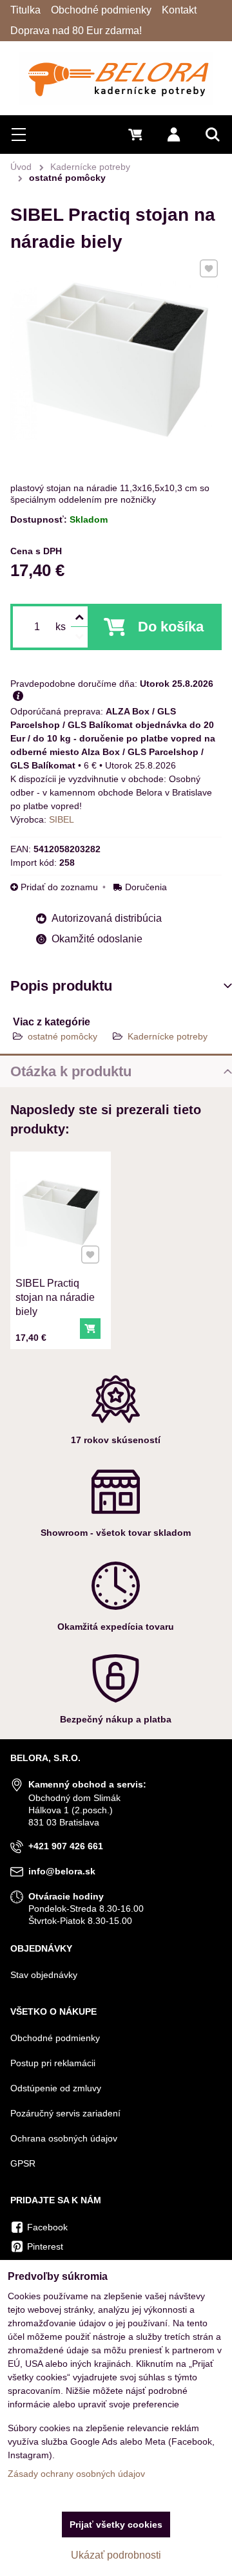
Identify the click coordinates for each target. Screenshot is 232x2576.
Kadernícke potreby (168, 1036)
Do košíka (171, 627)
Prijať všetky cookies (116, 2525)
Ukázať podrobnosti (116, 2555)
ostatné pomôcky (63, 1036)
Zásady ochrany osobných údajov (76, 2474)
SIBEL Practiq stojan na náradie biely (55, 1297)
